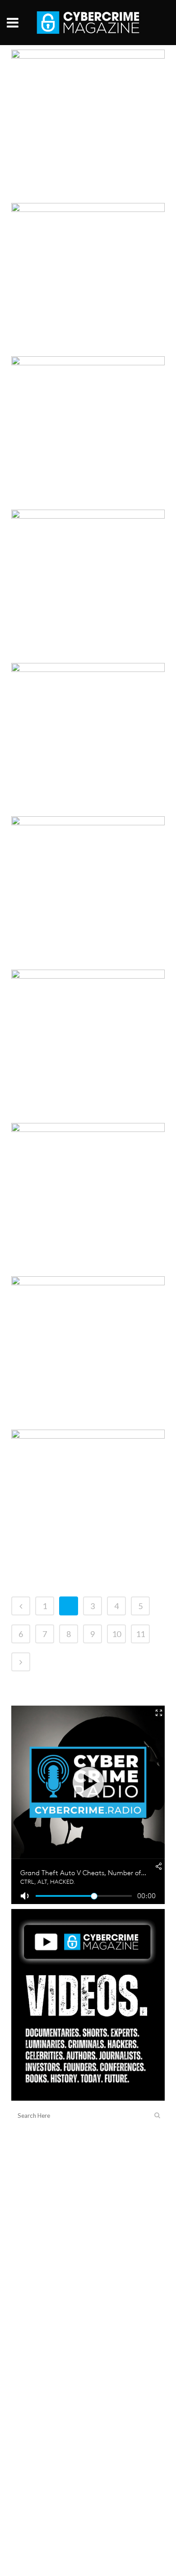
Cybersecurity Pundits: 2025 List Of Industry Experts (81, 1470)
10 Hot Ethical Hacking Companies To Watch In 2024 (82, 243)
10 (116, 1634)
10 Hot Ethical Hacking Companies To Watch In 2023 (82, 1316)
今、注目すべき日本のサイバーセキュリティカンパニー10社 (88, 396)
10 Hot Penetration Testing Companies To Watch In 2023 (79, 90)
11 (140, 1634)
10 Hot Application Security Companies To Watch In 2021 (81, 703)
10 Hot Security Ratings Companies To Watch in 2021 (83, 1010)
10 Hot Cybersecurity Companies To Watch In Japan (82, 550)
